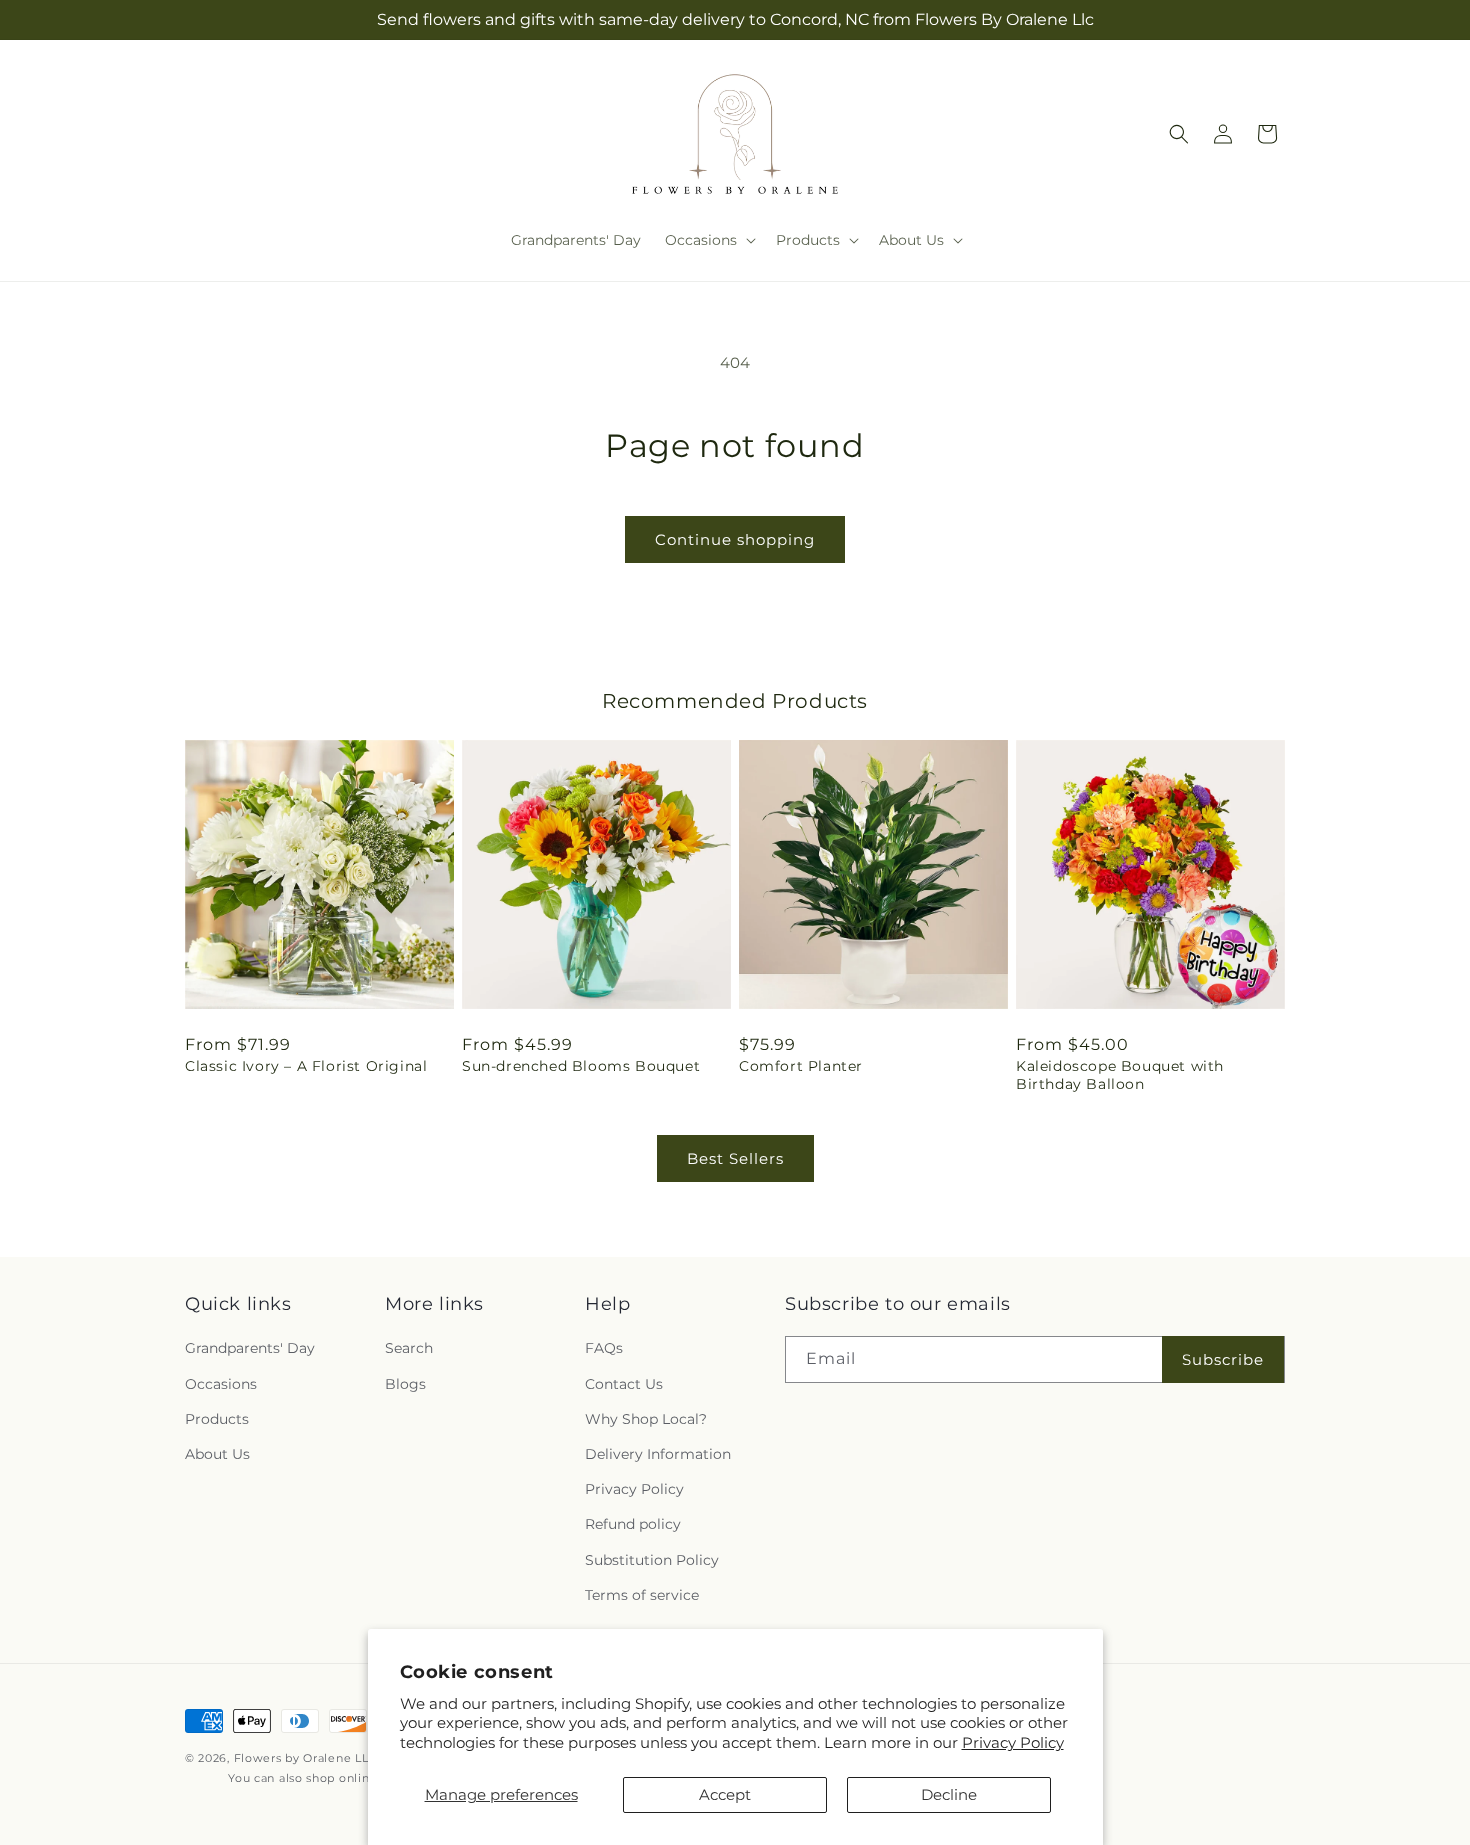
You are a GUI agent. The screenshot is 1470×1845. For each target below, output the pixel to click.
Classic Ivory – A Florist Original (306, 1066)
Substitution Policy (652, 1560)
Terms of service (642, 1595)
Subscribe (1223, 1359)
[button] (708, 240)
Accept (725, 1794)
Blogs (405, 1384)
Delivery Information (658, 1454)
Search (409, 1348)
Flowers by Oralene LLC (305, 1758)
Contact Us (624, 1384)
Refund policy (633, 1524)
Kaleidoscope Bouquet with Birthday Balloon (1120, 1075)
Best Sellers (735, 1158)
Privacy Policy (1013, 1742)
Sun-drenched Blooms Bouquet (581, 1066)
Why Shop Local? (646, 1419)
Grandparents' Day (250, 1348)
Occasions (221, 1384)
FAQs (604, 1348)
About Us (217, 1454)
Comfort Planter (801, 1066)
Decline (949, 1794)
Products (217, 1419)
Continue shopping (735, 539)
